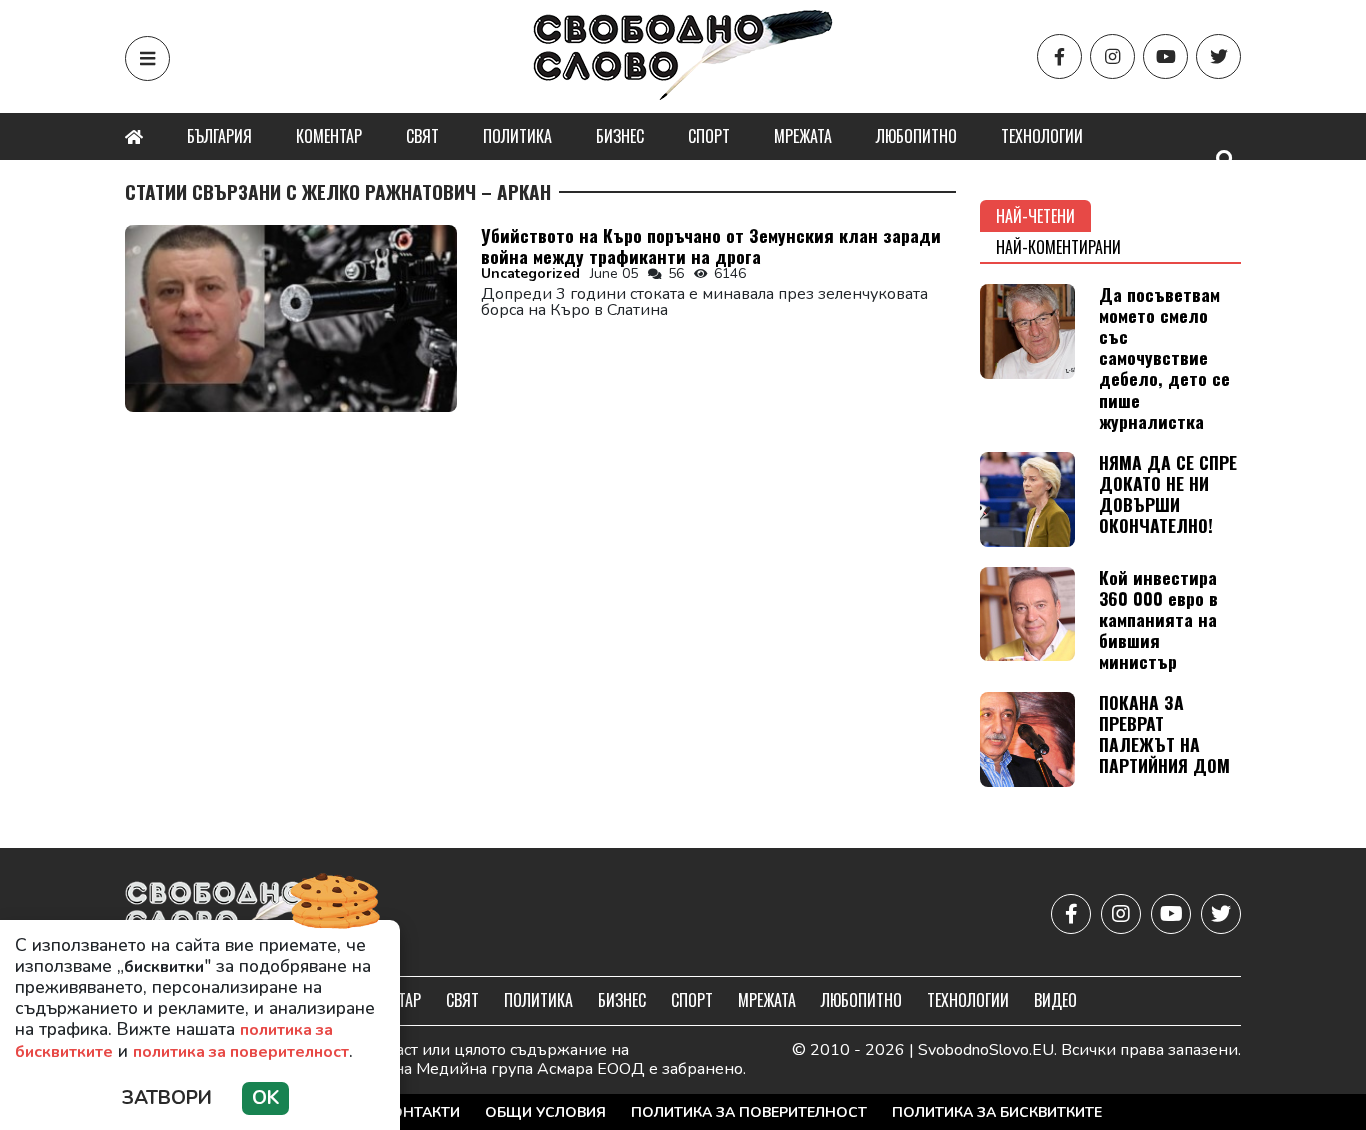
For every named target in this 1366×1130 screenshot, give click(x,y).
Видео (1055, 1000)
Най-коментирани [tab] (1058, 247)
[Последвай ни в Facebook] (1059, 56)
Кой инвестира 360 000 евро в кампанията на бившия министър (1158, 619)
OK (265, 1098)
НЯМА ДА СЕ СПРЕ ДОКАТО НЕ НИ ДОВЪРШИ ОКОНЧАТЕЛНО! (1168, 493)
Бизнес (620, 136)
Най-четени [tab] (1035, 216)
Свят (422, 136)
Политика (517, 136)
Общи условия (545, 1112)
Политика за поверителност (749, 1112)
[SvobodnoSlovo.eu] (241, 914)
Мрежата (803, 136)
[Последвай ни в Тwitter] (1218, 56)
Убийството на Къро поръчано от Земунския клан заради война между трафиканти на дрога (711, 245)
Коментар (329, 136)
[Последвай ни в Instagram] (1112, 56)
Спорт (709, 136)
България (219, 136)
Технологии (1042, 136)
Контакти (421, 1112)
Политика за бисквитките (997, 1112)
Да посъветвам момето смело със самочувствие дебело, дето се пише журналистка (1164, 357)
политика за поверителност (241, 1052)
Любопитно (916, 136)
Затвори (167, 1098)
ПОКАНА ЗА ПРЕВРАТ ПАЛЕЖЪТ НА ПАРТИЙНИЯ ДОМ (1164, 733)
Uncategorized (530, 273)
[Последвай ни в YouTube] (1165, 56)
